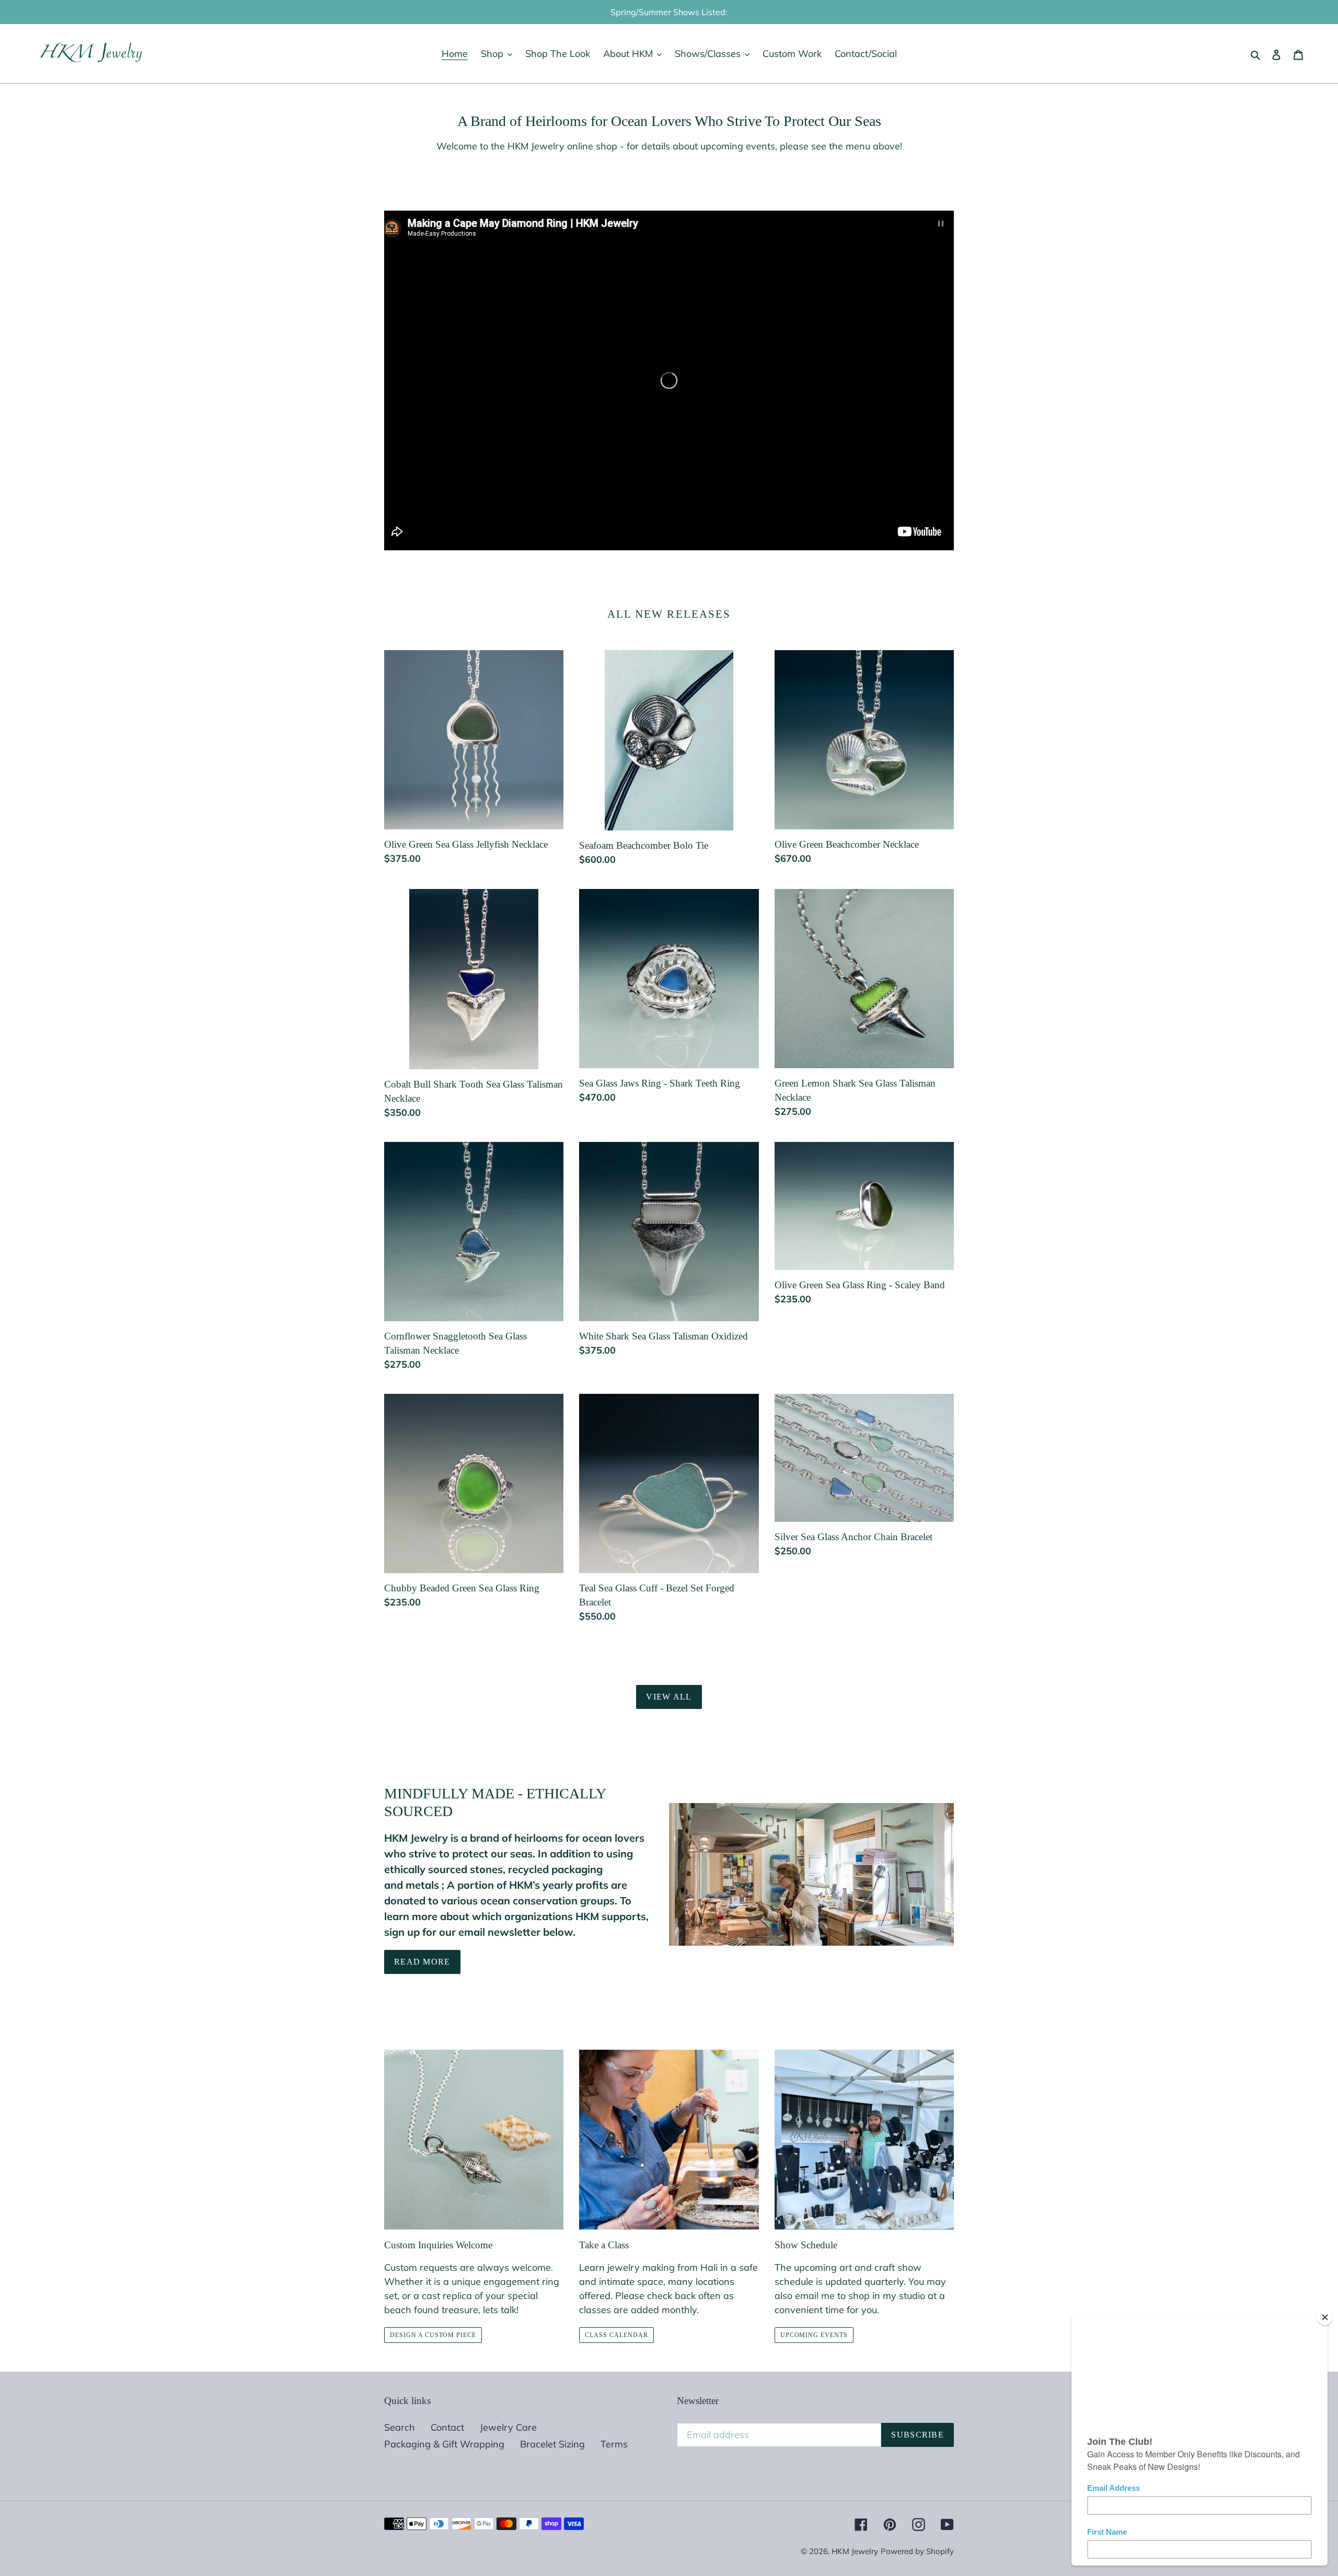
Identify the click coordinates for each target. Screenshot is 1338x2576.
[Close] (1325, 2317)
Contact (447, 2427)
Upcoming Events (814, 2335)
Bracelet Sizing (552, 2444)
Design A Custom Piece (433, 2335)
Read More (422, 1962)
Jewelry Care (508, 2427)
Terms (614, 2444)
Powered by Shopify (917, 2551)
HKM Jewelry (855, 2551)
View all (669, 1697)
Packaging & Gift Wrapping (444, 2444)
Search (400, 2427)
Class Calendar (616, 2335)
